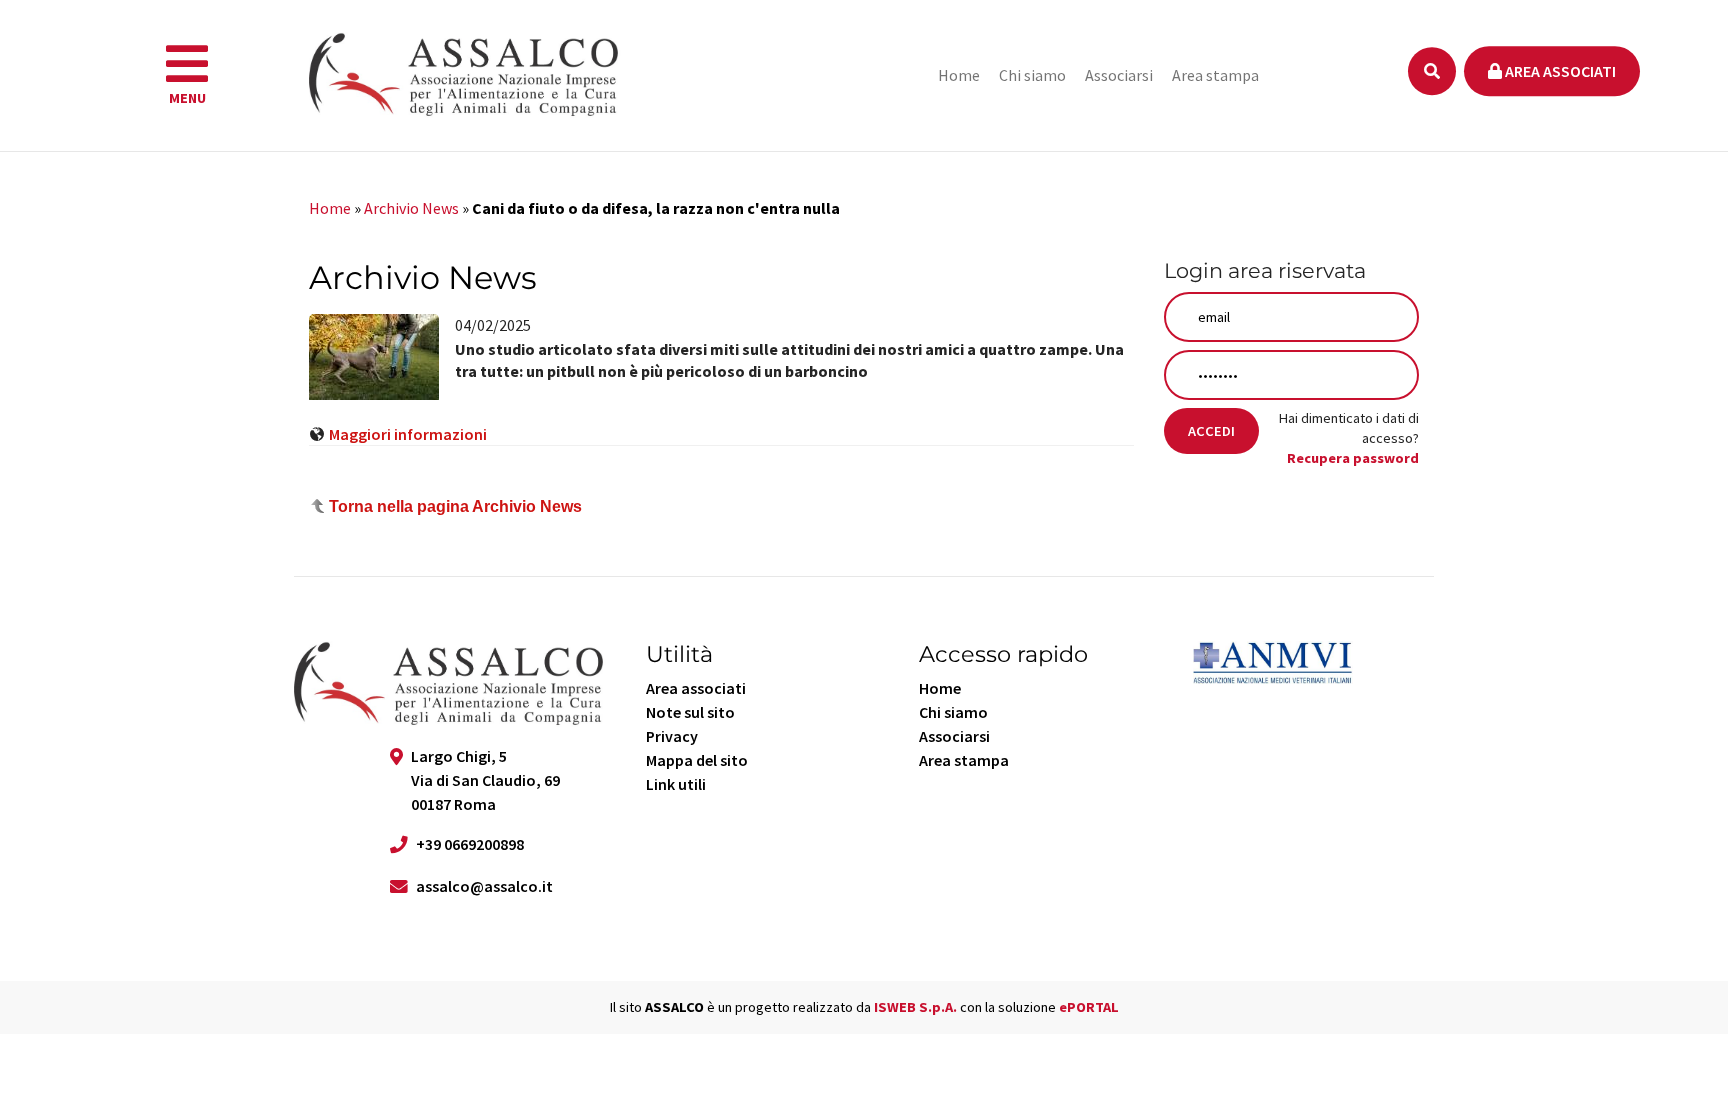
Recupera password (1353, 458)
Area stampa (1215, 75)
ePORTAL (1089, 1007)
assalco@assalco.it (484, 886)
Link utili (676, 784)
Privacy (672, 736)
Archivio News (411, 208)
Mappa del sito (697, 760)
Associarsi (1119, 75)
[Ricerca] (1432, 71)
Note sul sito (690, 712)
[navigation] (187, 76)
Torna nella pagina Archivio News (455, 506)
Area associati (1559, 71)
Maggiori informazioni (408, 434)
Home (959, 75)
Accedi (1211, 431)
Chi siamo (1032, 75)
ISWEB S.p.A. (915, 1007)
